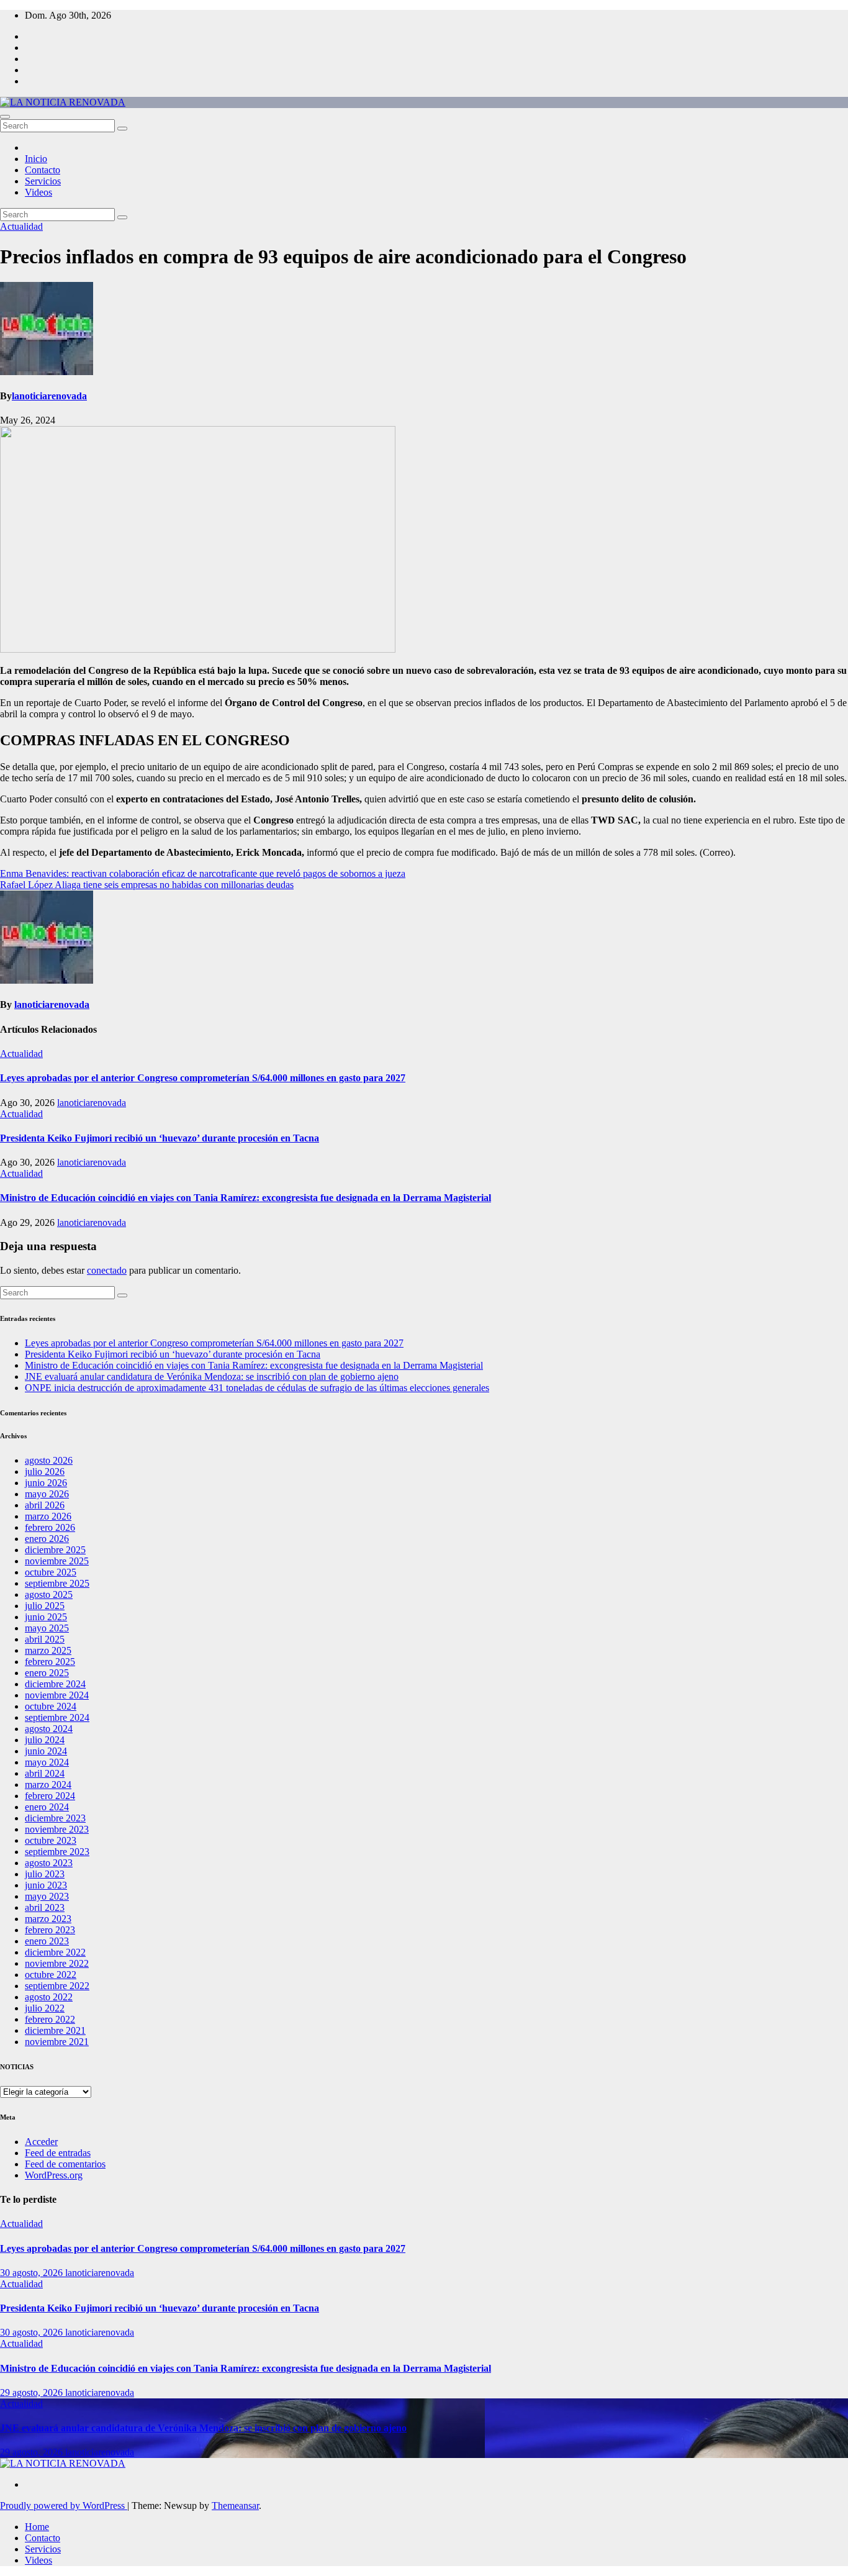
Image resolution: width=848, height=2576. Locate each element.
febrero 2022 (50, 2019)
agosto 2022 (49, 1997)
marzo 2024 (48, 1785)
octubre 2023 (51, 1840)
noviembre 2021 (57, 2042)
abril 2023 (45, 1907)
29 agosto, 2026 (33, 2392)
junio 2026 (46, 1483)
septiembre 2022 (57, 1986)
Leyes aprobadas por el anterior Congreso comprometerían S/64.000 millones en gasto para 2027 (203, 1078)
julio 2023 (45, 1874)
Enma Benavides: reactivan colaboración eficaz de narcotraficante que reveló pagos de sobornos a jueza (203, 873)
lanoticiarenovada (49, 396)
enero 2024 (47, 1807)
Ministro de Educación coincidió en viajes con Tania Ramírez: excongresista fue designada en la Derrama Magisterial (246, 1198)
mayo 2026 (47, 1494)
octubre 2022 (51, 1975)
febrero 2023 (50, 1930)
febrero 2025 (50, 1662)
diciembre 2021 (55, 2030)
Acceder (41, 2142)
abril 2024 (45, 1773)
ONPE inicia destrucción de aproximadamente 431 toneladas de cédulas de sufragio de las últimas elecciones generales (257, 1388)
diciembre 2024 (55, 1684)
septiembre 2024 (57, 1717)
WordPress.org (54, 2175)
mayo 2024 (47, 1762)
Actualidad (21, 226)
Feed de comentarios (65, 2164)
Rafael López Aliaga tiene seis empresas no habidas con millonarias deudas (147, 885)
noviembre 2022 (57, 1963)
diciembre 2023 (55, 1818)
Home (37, 2527)
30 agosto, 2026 (33, 2273)
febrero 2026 (50, 1527)
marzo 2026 (48, 1516)
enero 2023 (47, 1941)
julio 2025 (45, 1606)
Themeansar (235, 2506)
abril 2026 (45, 1505)
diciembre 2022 (55, 1952)
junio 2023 (46, 1885)
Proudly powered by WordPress (64, 2506)
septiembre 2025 (57, 1583)
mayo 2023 (47, 1896)
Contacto (43, 170)
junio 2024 (46, 1751)
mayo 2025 (47, 1628)
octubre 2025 (51, 1572)
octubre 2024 (51, 1706)
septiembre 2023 (57, 1852)
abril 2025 (45, 1639)
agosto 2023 (49, 1863)
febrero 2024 (50, 1796)
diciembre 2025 (55, 1550)
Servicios (43, 181)
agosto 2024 (49, 1729)
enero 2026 (47, 1539)
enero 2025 (47, 1673)
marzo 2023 (48, 1919)
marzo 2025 (48, 1650)
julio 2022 (45, 2008)
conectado (107, 1270)
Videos (38, 192)
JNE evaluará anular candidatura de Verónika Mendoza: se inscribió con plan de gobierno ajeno (212, 1376)
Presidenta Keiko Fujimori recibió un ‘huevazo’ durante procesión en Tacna (160, 1138)
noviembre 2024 (57, 1695)
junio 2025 (46, 1617)
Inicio (36, 159)
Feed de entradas (58, 2153)
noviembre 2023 (57, 1829)
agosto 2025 (49, 1594)
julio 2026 (45, 1472)
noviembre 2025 (57, 1561)
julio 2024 (45, 1740)
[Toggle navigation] (5, 117)
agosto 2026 (49, 1460)
